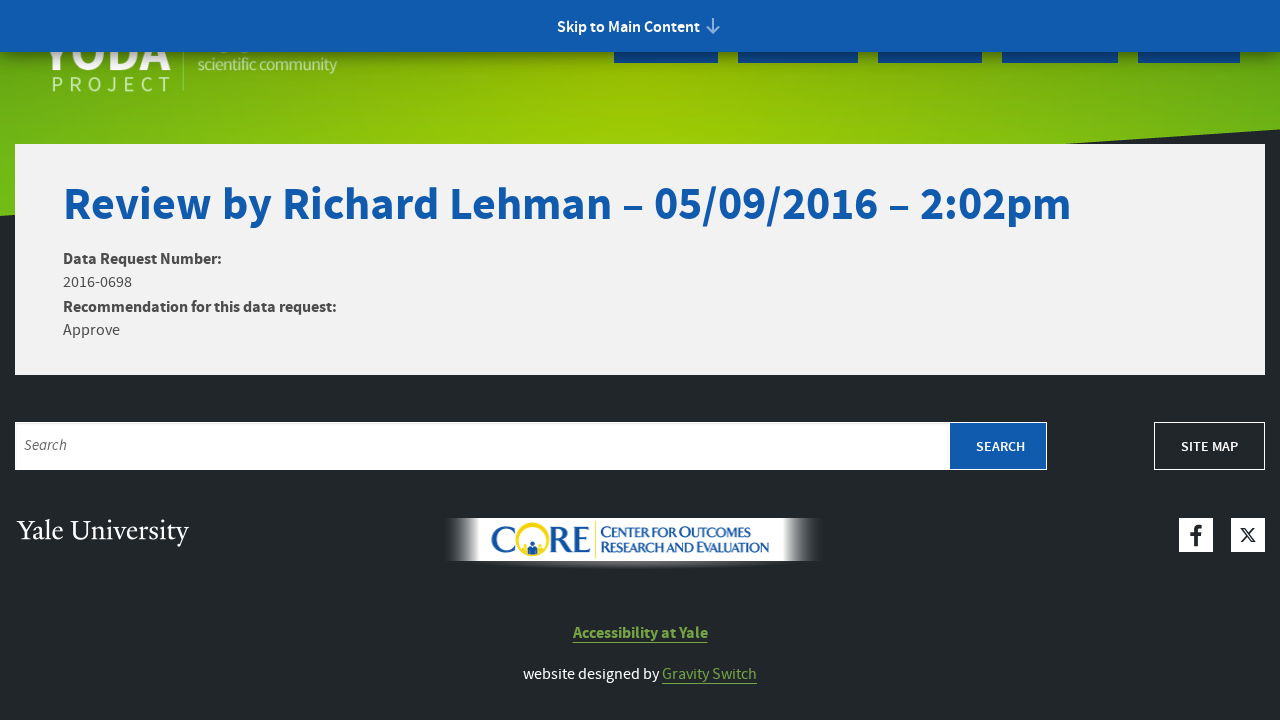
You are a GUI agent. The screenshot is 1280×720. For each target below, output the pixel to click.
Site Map (1209, 447)
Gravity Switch (709, 674)
